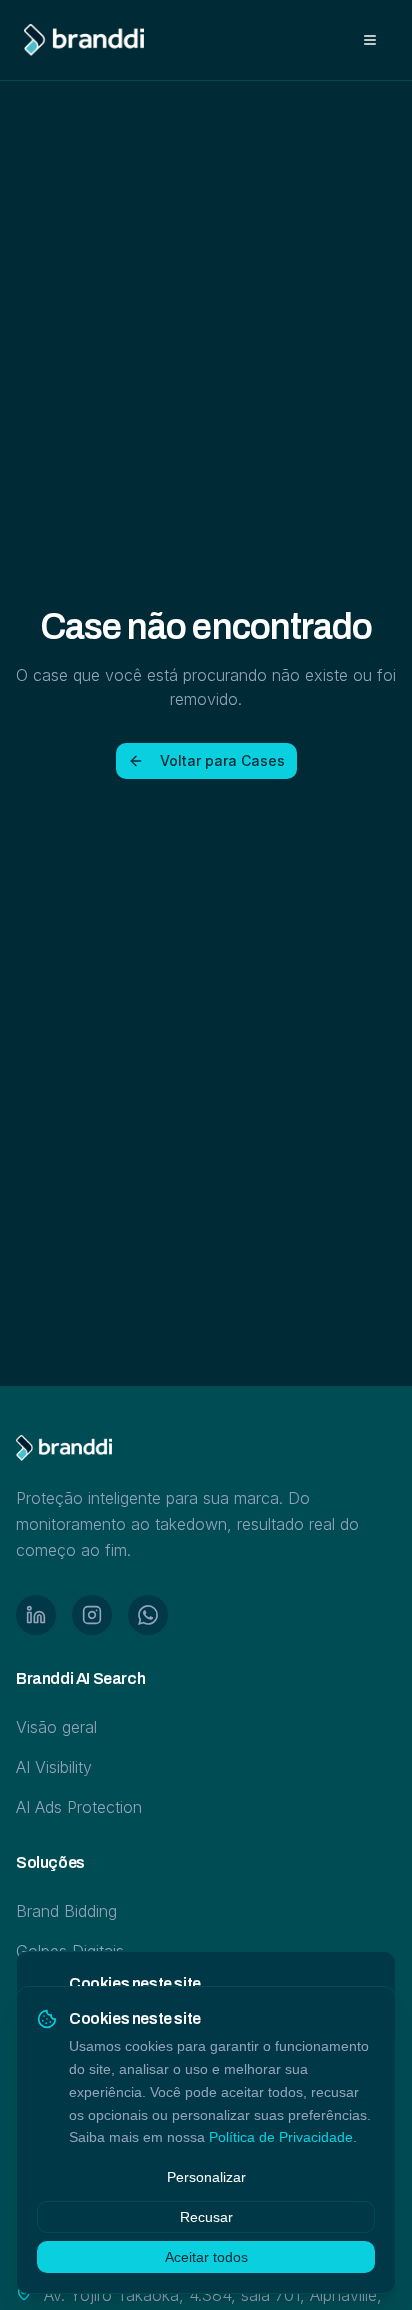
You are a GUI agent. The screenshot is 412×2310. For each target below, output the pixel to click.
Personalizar (206, 2177)
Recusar (206, 2217)
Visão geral (56, 1727)
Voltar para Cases (222, 760)
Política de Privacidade (281, 2137)
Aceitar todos (206, 2257)
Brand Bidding (66, 1911)
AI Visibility (54, 1767)
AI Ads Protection (79, 1807)
